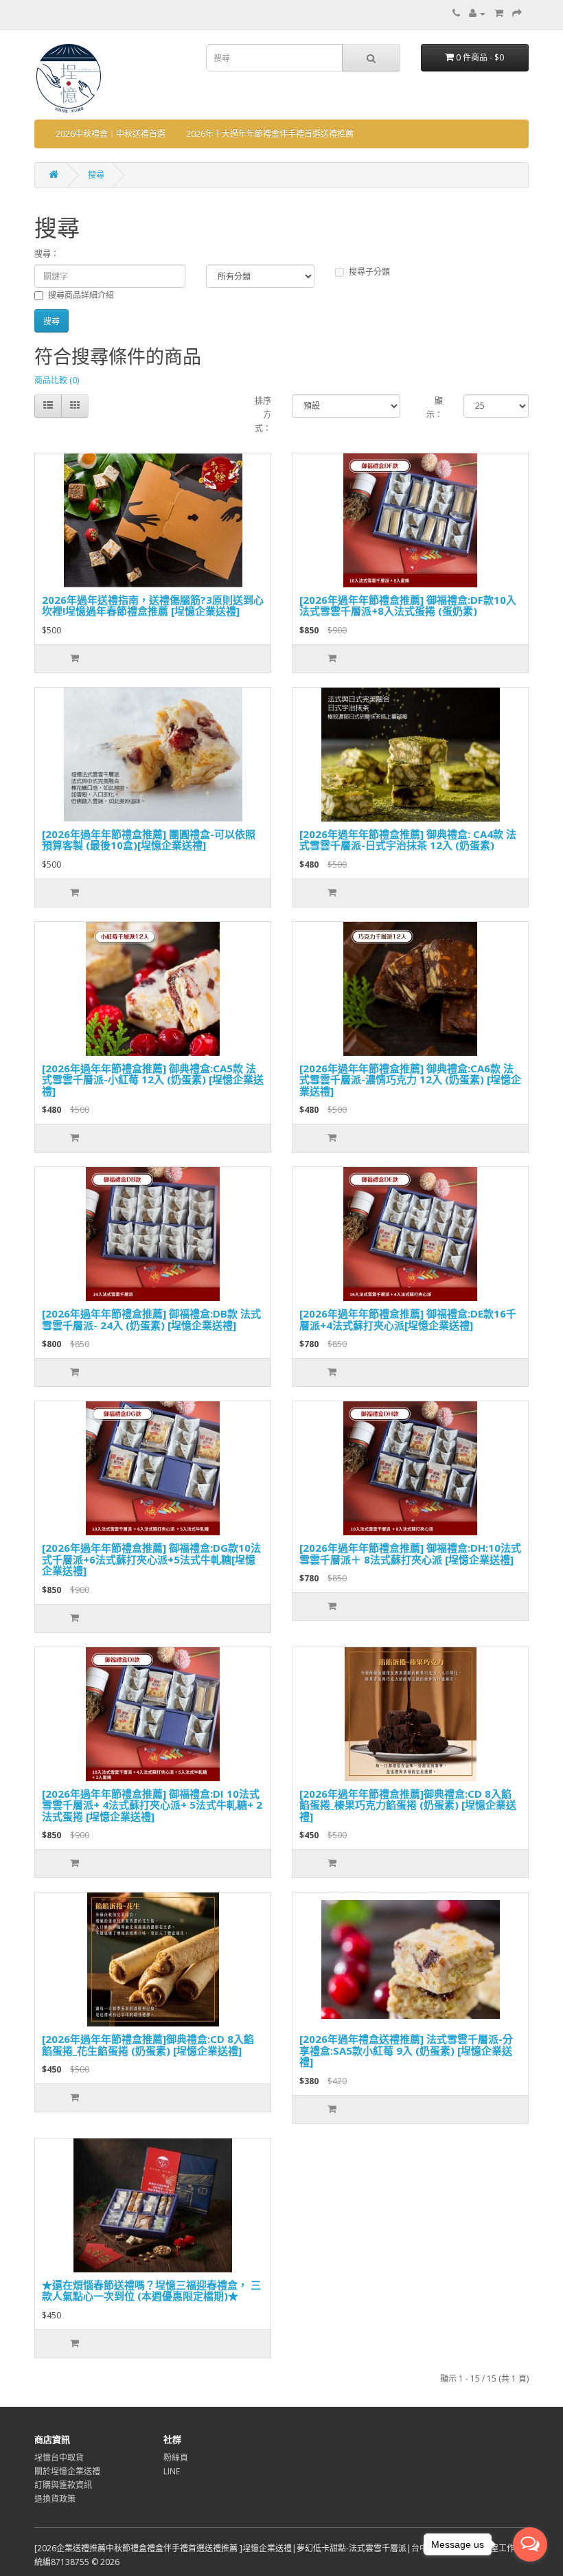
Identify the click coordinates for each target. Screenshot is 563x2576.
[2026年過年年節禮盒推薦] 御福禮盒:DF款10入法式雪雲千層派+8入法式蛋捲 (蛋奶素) (408, 606)
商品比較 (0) (57, 380)
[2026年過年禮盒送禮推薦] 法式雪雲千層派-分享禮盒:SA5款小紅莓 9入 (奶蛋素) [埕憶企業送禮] (406, 2050)
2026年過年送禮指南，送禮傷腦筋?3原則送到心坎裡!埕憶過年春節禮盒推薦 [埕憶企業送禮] (153, 606)
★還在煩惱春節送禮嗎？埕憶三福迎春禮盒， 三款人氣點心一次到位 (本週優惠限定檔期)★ (151, 2291)
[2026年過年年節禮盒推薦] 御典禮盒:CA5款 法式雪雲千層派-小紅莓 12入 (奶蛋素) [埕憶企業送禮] (153, 1080)
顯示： (435, 408)
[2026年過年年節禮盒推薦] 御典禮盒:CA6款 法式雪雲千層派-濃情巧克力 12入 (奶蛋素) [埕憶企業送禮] (410, 1080)
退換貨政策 (55, 2499)
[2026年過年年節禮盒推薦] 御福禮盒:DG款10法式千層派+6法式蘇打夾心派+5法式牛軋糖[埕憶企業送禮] (151, 1559)
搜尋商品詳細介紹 (81, 295)
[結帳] (517, 13)
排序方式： (263, 415)
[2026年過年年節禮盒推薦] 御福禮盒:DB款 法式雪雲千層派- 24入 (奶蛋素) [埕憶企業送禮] (151, 1319)
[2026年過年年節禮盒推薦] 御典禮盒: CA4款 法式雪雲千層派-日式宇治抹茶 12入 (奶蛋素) (408, 840)
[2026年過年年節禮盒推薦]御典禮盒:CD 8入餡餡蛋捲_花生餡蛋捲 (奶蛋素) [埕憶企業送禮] (148, 2045)
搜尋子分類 (369, 272)
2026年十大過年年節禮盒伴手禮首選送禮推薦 (270, 134)
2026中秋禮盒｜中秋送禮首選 (111, 134)
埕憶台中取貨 (59, 2458)
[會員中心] (477, 13)
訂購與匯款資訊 (63, 2485)
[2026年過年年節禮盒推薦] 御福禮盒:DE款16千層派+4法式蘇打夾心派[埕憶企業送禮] (408, 1319)
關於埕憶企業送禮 (67, 2471)
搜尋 (96, 175)
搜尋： (47, 254)
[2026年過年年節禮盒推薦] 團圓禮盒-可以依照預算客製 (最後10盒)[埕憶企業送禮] (149, 840)
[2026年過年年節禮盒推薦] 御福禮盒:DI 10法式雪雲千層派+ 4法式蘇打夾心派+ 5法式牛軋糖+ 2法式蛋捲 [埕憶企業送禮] (152, 1805)
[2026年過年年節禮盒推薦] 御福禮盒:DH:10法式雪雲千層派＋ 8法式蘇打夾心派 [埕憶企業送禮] (410, 1553)
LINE (172, 2471)
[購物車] (499, 13)
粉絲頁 (176, 2458)
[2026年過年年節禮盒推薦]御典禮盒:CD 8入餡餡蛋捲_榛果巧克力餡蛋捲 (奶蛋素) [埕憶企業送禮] (408, 1805)
